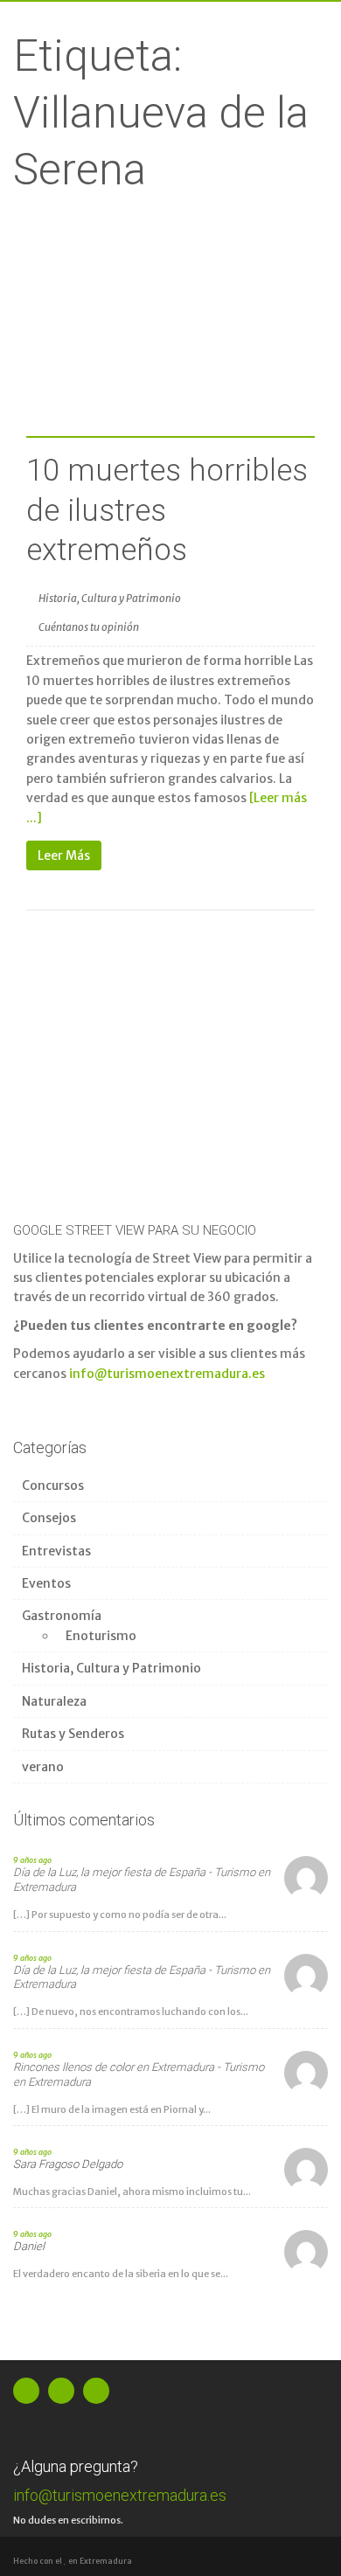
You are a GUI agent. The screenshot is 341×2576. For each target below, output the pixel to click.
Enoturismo (101, 1636)
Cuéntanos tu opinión (89, 627)
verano (43, 1767)
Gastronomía (62, 1616)
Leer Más (64, 855)
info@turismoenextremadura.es (167, 1374)
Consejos (49, 1518)
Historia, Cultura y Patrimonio (110, 598)
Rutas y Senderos (73, 1734)
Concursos (53, 1485)
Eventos (46, 1583)
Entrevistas (56, 1551)
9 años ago (32, 1860)
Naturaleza (54, 1701)
